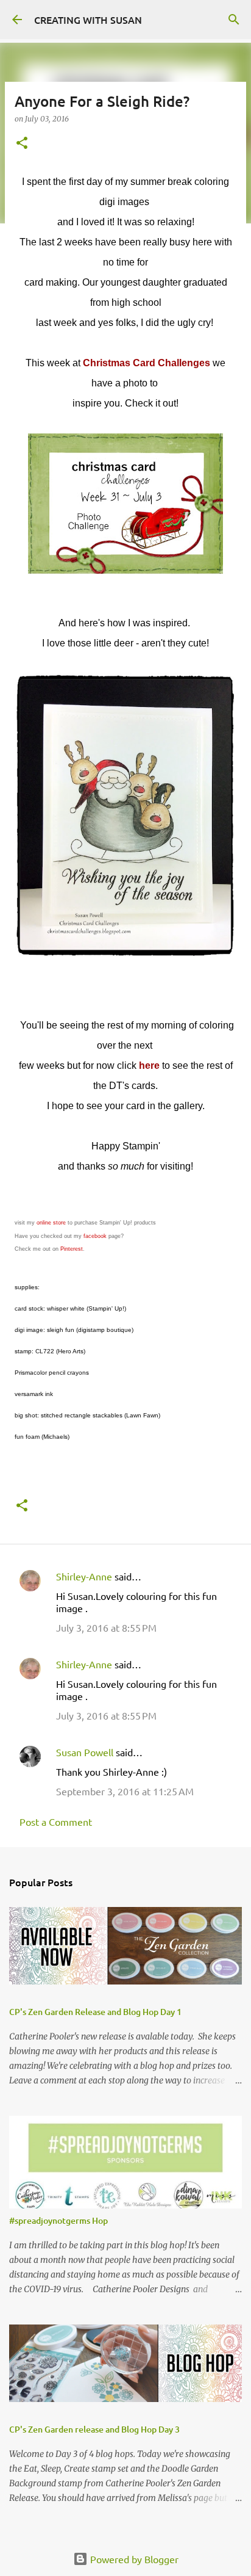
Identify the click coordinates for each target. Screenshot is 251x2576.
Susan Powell (85, 1752)
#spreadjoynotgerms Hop (58, 2220)
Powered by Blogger (133, 2559)
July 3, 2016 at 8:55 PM (106, 1627)
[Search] (234, 20)
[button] (22, 144)
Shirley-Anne (84, 1576)
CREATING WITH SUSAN (88, 20)
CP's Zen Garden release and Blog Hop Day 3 (94, 2429)
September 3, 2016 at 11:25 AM (125, 1791)
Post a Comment (56, 1822)
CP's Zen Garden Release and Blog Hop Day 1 (95, 2012)
